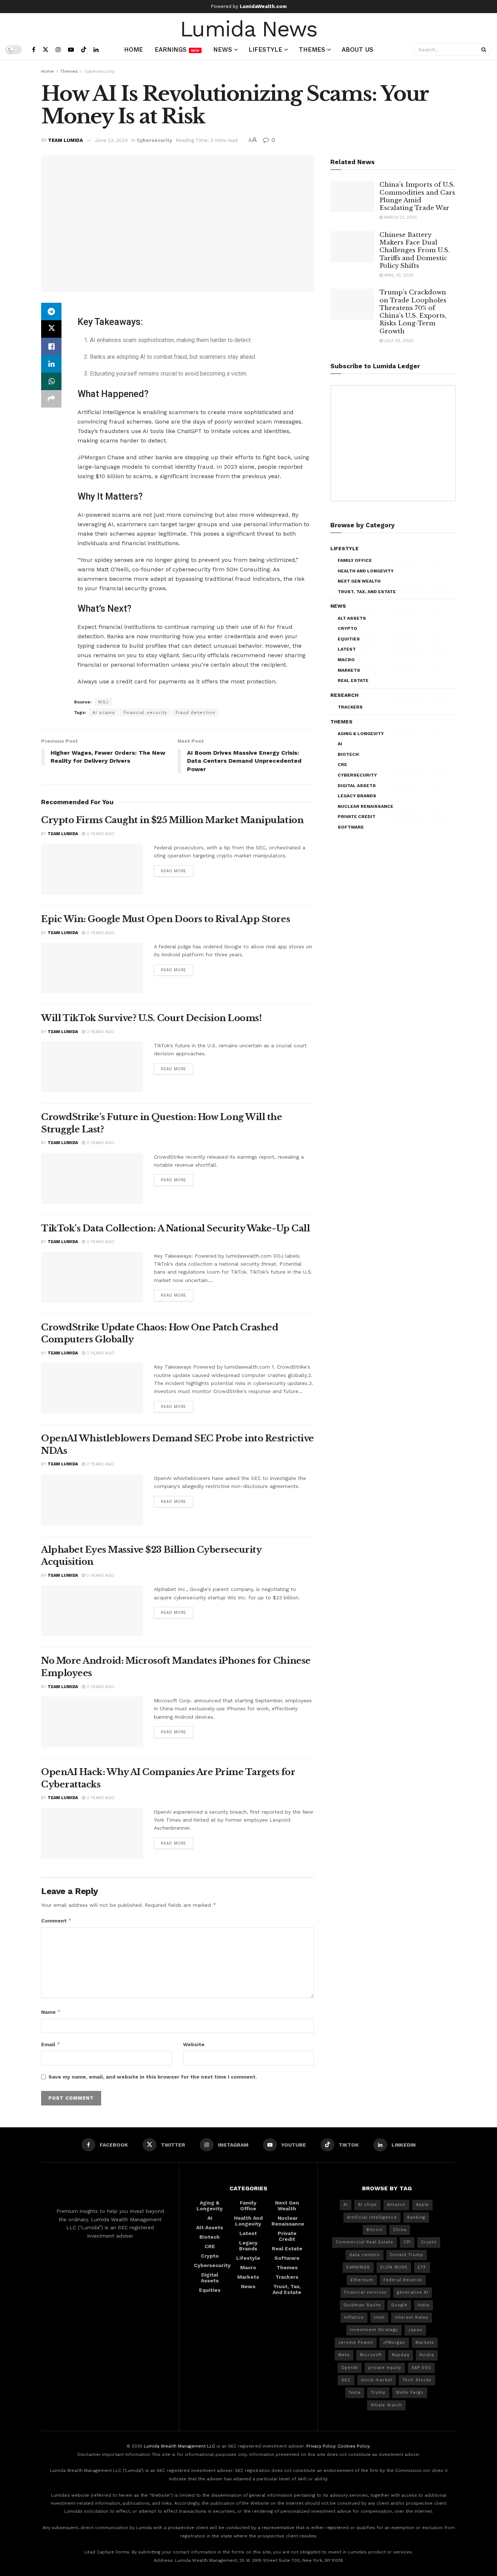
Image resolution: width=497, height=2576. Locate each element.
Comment (56, 1920)
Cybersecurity (100, 71)
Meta (344, 2355)
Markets (349, 670)
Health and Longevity (366, 571)
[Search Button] (485, 49)
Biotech (348, 754)
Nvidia (427, 2355)
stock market (377, 2380)
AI (340, 744)
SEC (346, 2380)
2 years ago (100, 834)
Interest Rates (411, 2317)
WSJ (103, 702)
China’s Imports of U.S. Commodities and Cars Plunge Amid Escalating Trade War (417, 196)
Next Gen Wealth (359, 581)
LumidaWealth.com (263, 6)
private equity (385, 2368)
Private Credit (357, 817)
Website (194, 2044)
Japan (415, 2330)
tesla (355, 2392)
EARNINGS (358, 2267)
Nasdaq (401, 2355)
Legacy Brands (357, 796)
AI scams (104, 713)
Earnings (177, 49)
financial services (365, 2292)
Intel (379, 2317)
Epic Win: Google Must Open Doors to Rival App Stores (166, 919)
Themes (312, 49)
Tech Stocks (417, 2380)
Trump (378, 2392)
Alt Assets (352, 618)
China (400, 2230)
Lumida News (249, 28)
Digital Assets (357, 786)
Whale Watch (386, 2405)
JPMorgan (394, 2343)
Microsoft (371, 2355)
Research (344, 695)
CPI (407, 2242)
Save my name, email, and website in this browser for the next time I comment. (153, 2077)
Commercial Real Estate (365, 2242)
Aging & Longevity (361, 734)
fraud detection (195, 713)
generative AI (413, 2292)
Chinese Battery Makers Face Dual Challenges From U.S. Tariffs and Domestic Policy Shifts (415, 250)
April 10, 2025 (398, 275)
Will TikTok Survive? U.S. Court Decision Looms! (151, 1018)
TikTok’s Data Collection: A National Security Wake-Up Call (175, 1228)
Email (51, 2044)
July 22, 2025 (398, 341)
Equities (349, 639)
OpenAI (350, 2368)
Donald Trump (407, 2255)
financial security (145, 713)
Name (51, 2012)
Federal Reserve (403, 2280)
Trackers (350, 707)
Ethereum (362, 2280)
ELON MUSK (394, 2267)
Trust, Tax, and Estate (367, 592)
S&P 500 (421, 2368)
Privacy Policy (321, 2446)
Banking (416, 2217)
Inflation (354, 2317)
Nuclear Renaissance (365, 806)
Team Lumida (65, 140)
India (424, 2305)
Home (134, 49)
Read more (174, 871)
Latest (347, 649)
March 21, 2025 (400, 217)
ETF (422, 2267)
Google (399, 2305)
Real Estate (353, 680)
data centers (365, 2255)
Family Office (355, 560)
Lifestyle (265, 49)
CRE (342, 765)
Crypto (347, 628)
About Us (357, 49)
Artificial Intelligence (372, 2217)
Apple (422, 2205)
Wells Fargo (410, 2392)
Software (351, 827)
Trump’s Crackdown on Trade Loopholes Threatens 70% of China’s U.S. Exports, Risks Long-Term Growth (413, 312)
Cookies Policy (353, 2446)
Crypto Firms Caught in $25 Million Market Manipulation (172, 820)
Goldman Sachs (362, 2305)
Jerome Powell (356, 2343)
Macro (346, 660)
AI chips (367, 2205)
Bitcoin (375, 2230)
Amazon (396, 2205)
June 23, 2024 (111, 140)
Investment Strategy (374, 2330)
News (223, 49)
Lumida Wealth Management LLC (179, 2446)
